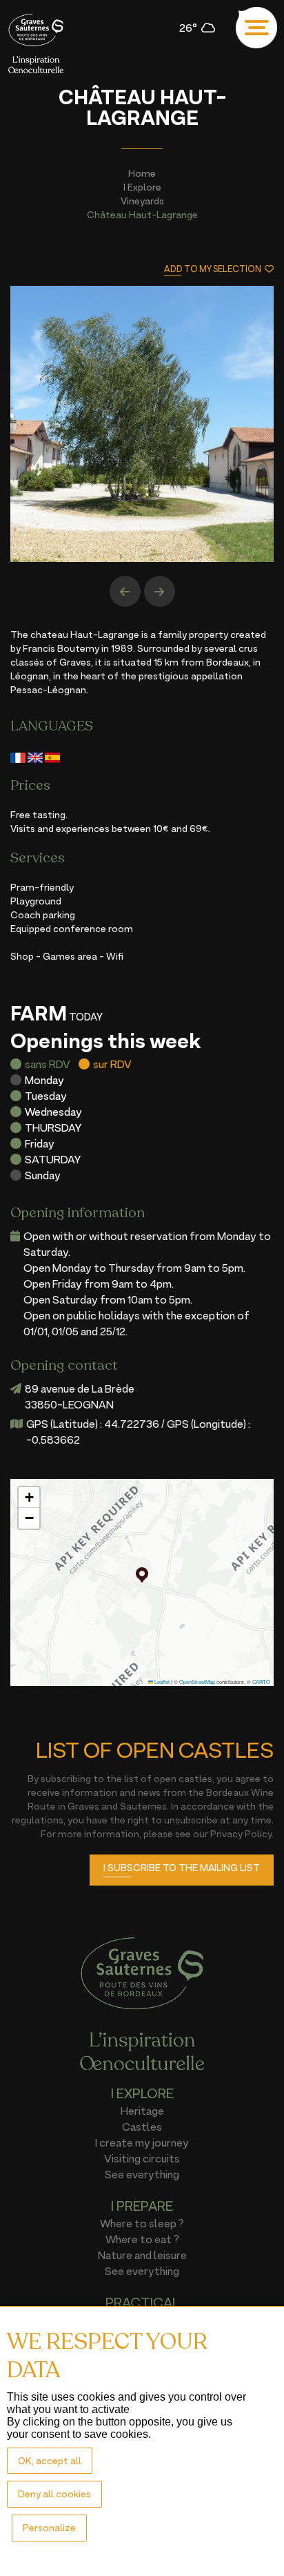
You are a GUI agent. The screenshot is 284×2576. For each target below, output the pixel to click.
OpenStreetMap (197, 1682)
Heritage (142, 2111)
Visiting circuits (142, 2158)
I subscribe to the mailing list (182, 1867)
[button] (142, 1575)
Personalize (49, 2527)
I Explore (142, 187)
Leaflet (161, 1682)
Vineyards (142, 201)
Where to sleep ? (142, 2223)
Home (142, 173)
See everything (142, 2174)
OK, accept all (50, 2460)
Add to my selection (213, 269)
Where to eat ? (142, 2239)
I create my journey (142, 2142)
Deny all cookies (54, 2493)
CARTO (261, 1682)
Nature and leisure (142, 2255)
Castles (142, 2127)
